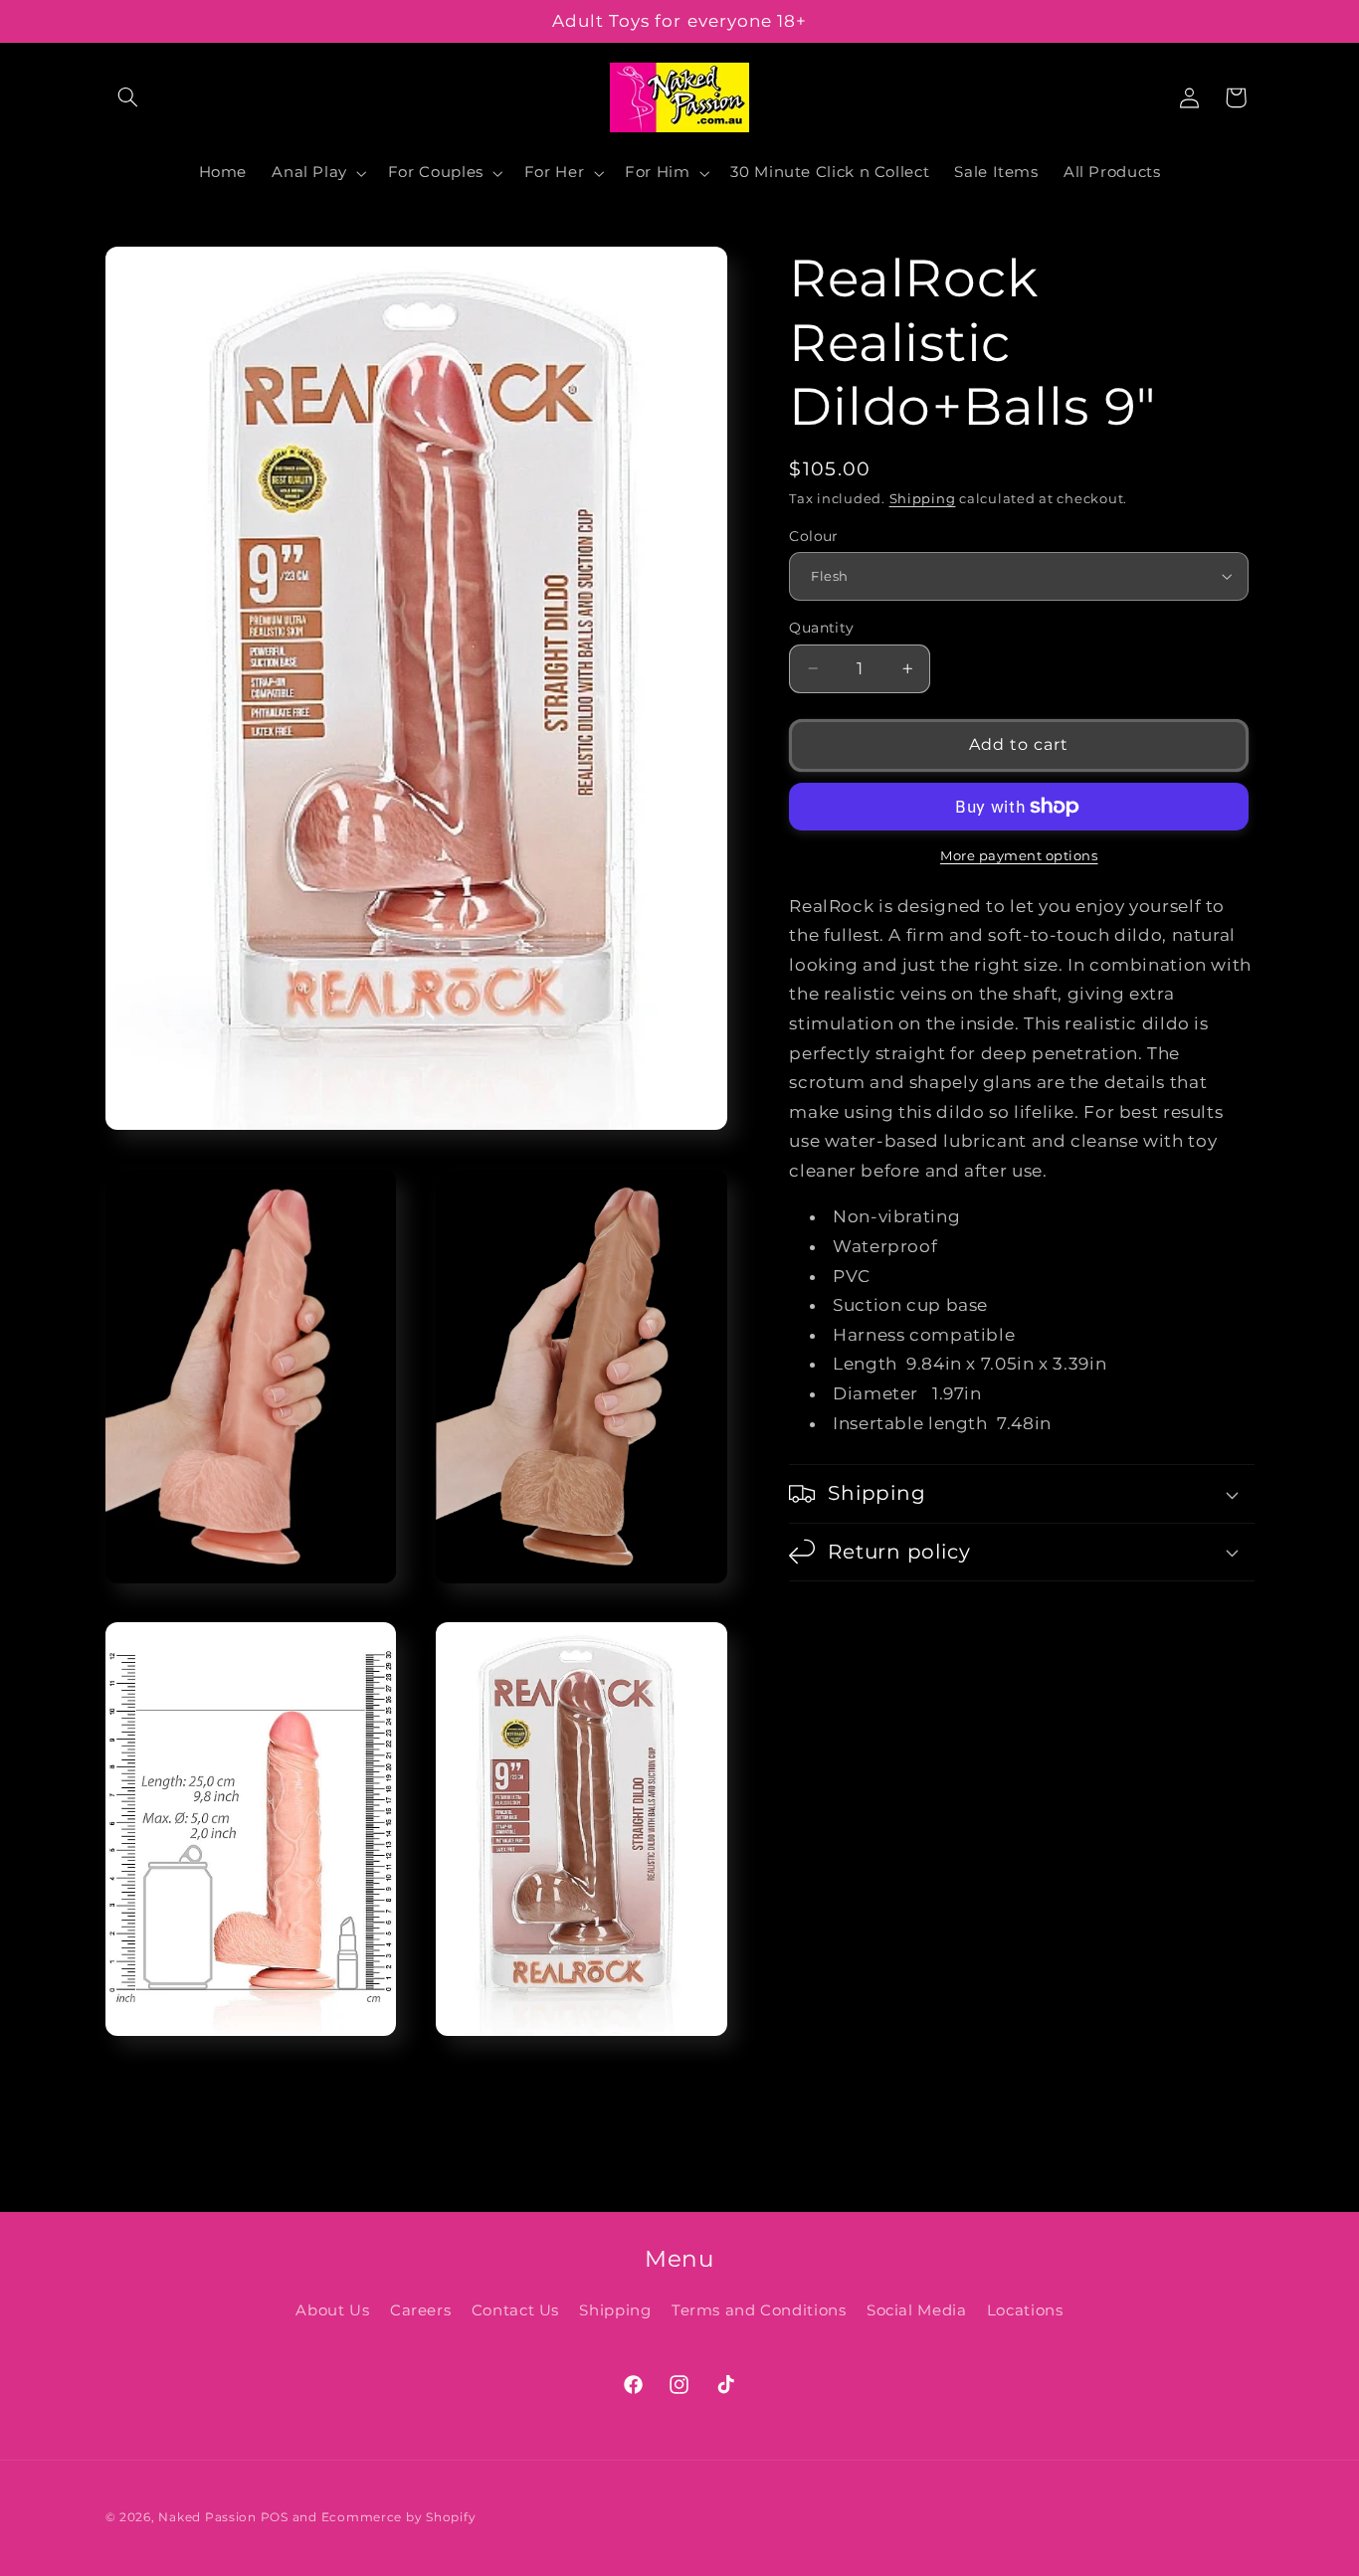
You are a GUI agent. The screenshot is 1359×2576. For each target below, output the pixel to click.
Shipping (923, 499)
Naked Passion (207, 2517)
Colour (814, 535)
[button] (128, 97)
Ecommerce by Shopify (399, 2517)
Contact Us (515, 2310)
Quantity (821, 628)
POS (275, 2517)
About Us (332, 2310)
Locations (1025, 2310)
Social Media (917, 2310)
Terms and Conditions (759, 2310)
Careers (420, 2310)
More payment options (1019, 856)
